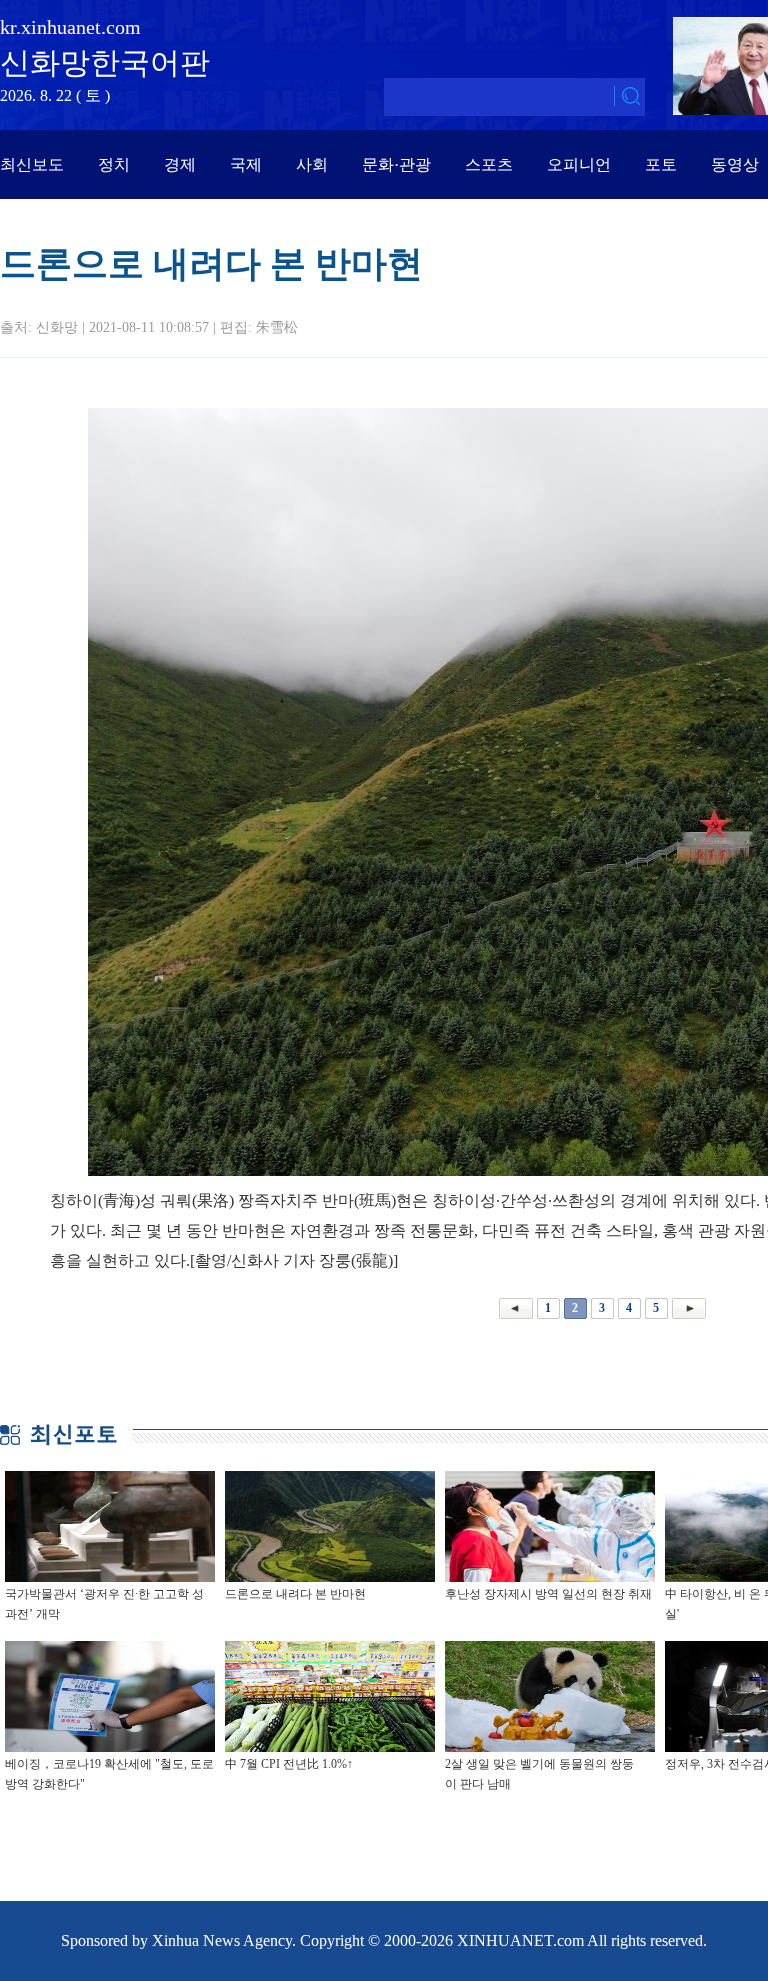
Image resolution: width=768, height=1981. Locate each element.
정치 (114, 164)
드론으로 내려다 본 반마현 (295, 1594)
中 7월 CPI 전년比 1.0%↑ (289, 1764)
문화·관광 (396, 164)
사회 (312, 164)
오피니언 (579, 164)
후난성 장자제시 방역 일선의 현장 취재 (548, 1594)
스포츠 (489, 164)
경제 (180, 164)
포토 (661, 164)
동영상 (735, 164)
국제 (246, 164)
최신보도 (32, 164)
